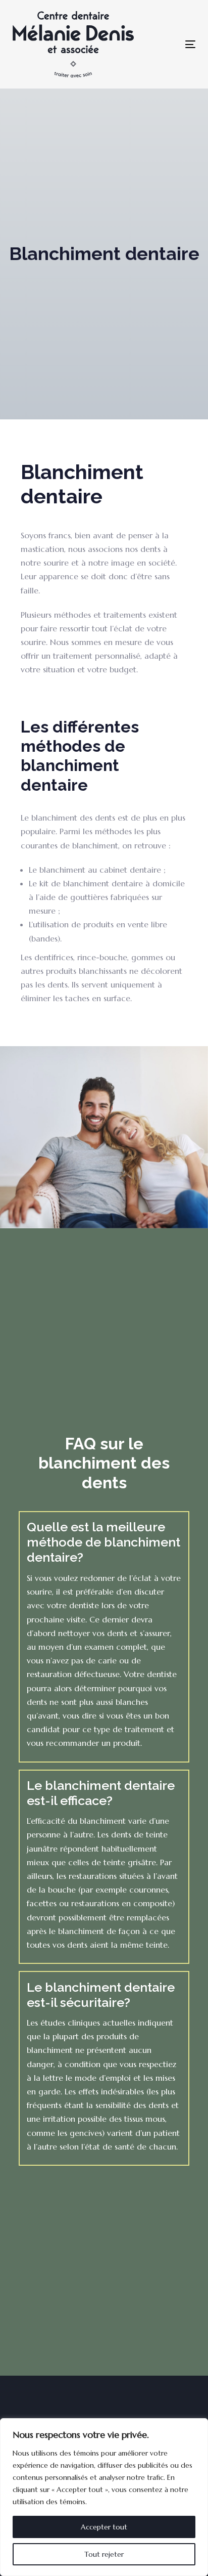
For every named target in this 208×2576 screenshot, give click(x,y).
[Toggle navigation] (160, 44)
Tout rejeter (104, 2554)
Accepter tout (104, 2527)
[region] (104, 2497)
